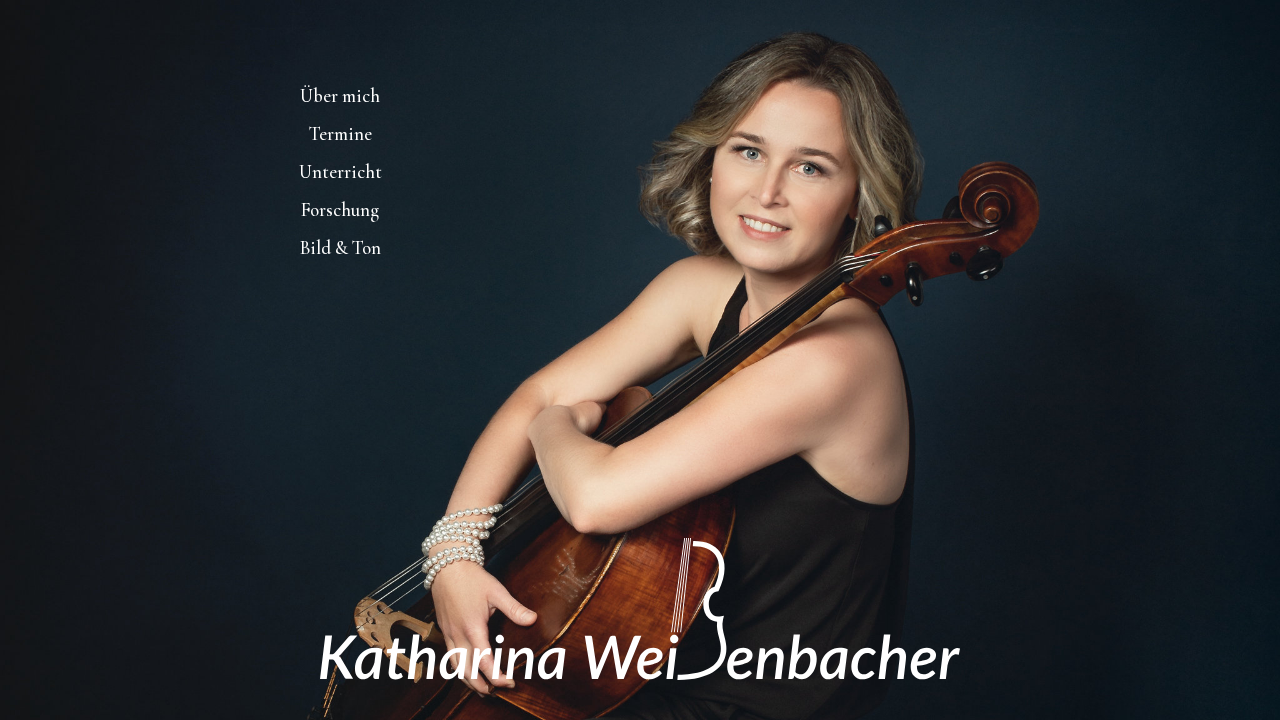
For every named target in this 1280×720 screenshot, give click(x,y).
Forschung (340, 210)
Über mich (340, 96)
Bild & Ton (340, 248)
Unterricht (340, 172)
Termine (340, 134)
